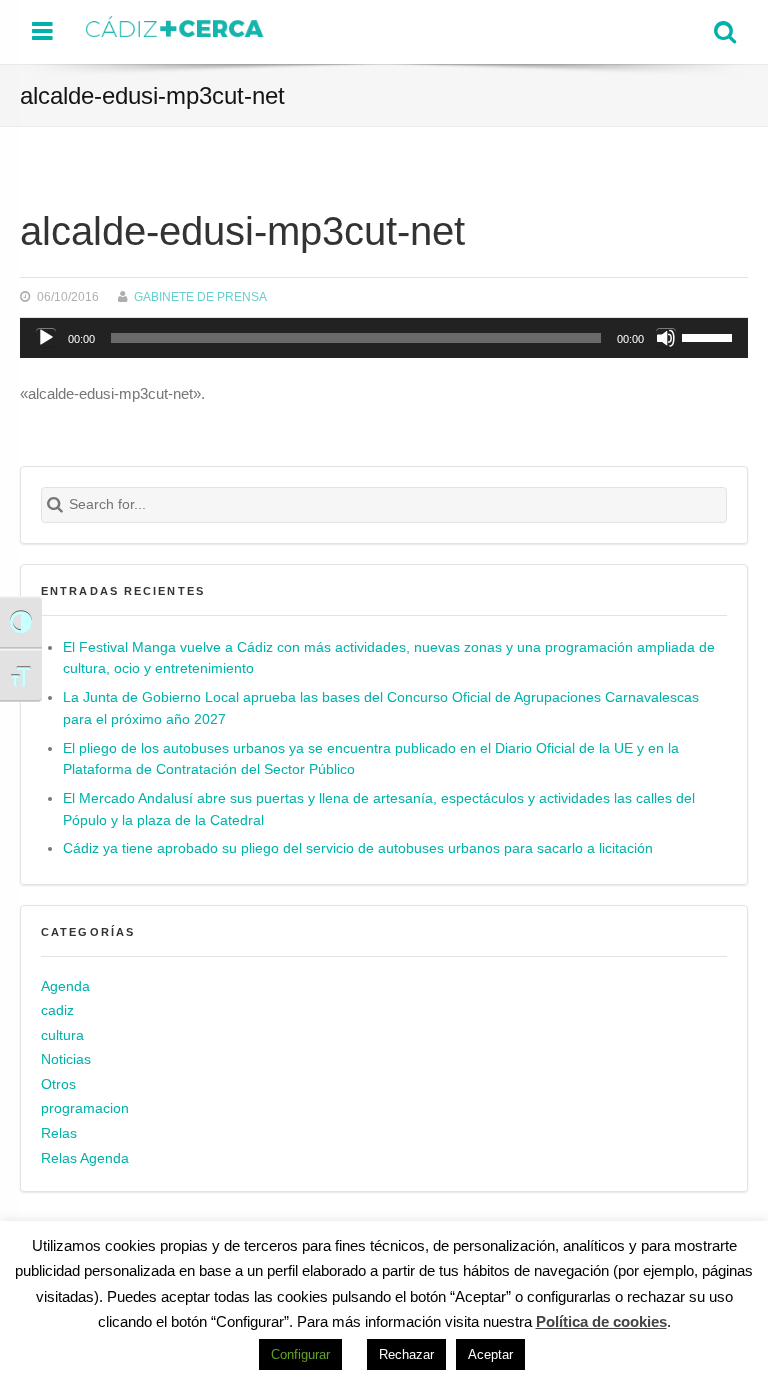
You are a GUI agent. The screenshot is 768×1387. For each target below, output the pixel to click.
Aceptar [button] (490, 1354)
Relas (59, 1133)
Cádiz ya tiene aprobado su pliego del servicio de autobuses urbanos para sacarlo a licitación (358, 848)
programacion (85, 1108)
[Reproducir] (46, 338)
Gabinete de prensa (200, 296)
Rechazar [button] (406, 1354)
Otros (58, 1084)
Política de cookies (601, 1321)
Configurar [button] (300, 1354)
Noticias (66, 1059)
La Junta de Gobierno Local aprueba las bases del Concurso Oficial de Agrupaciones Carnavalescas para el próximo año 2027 (381, 708)
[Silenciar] (666, 338)
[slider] (710, 336)
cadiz (57, 1010)
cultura (62, 1035)
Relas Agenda (85, 1158)
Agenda (65, 986)
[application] (384, 338)
